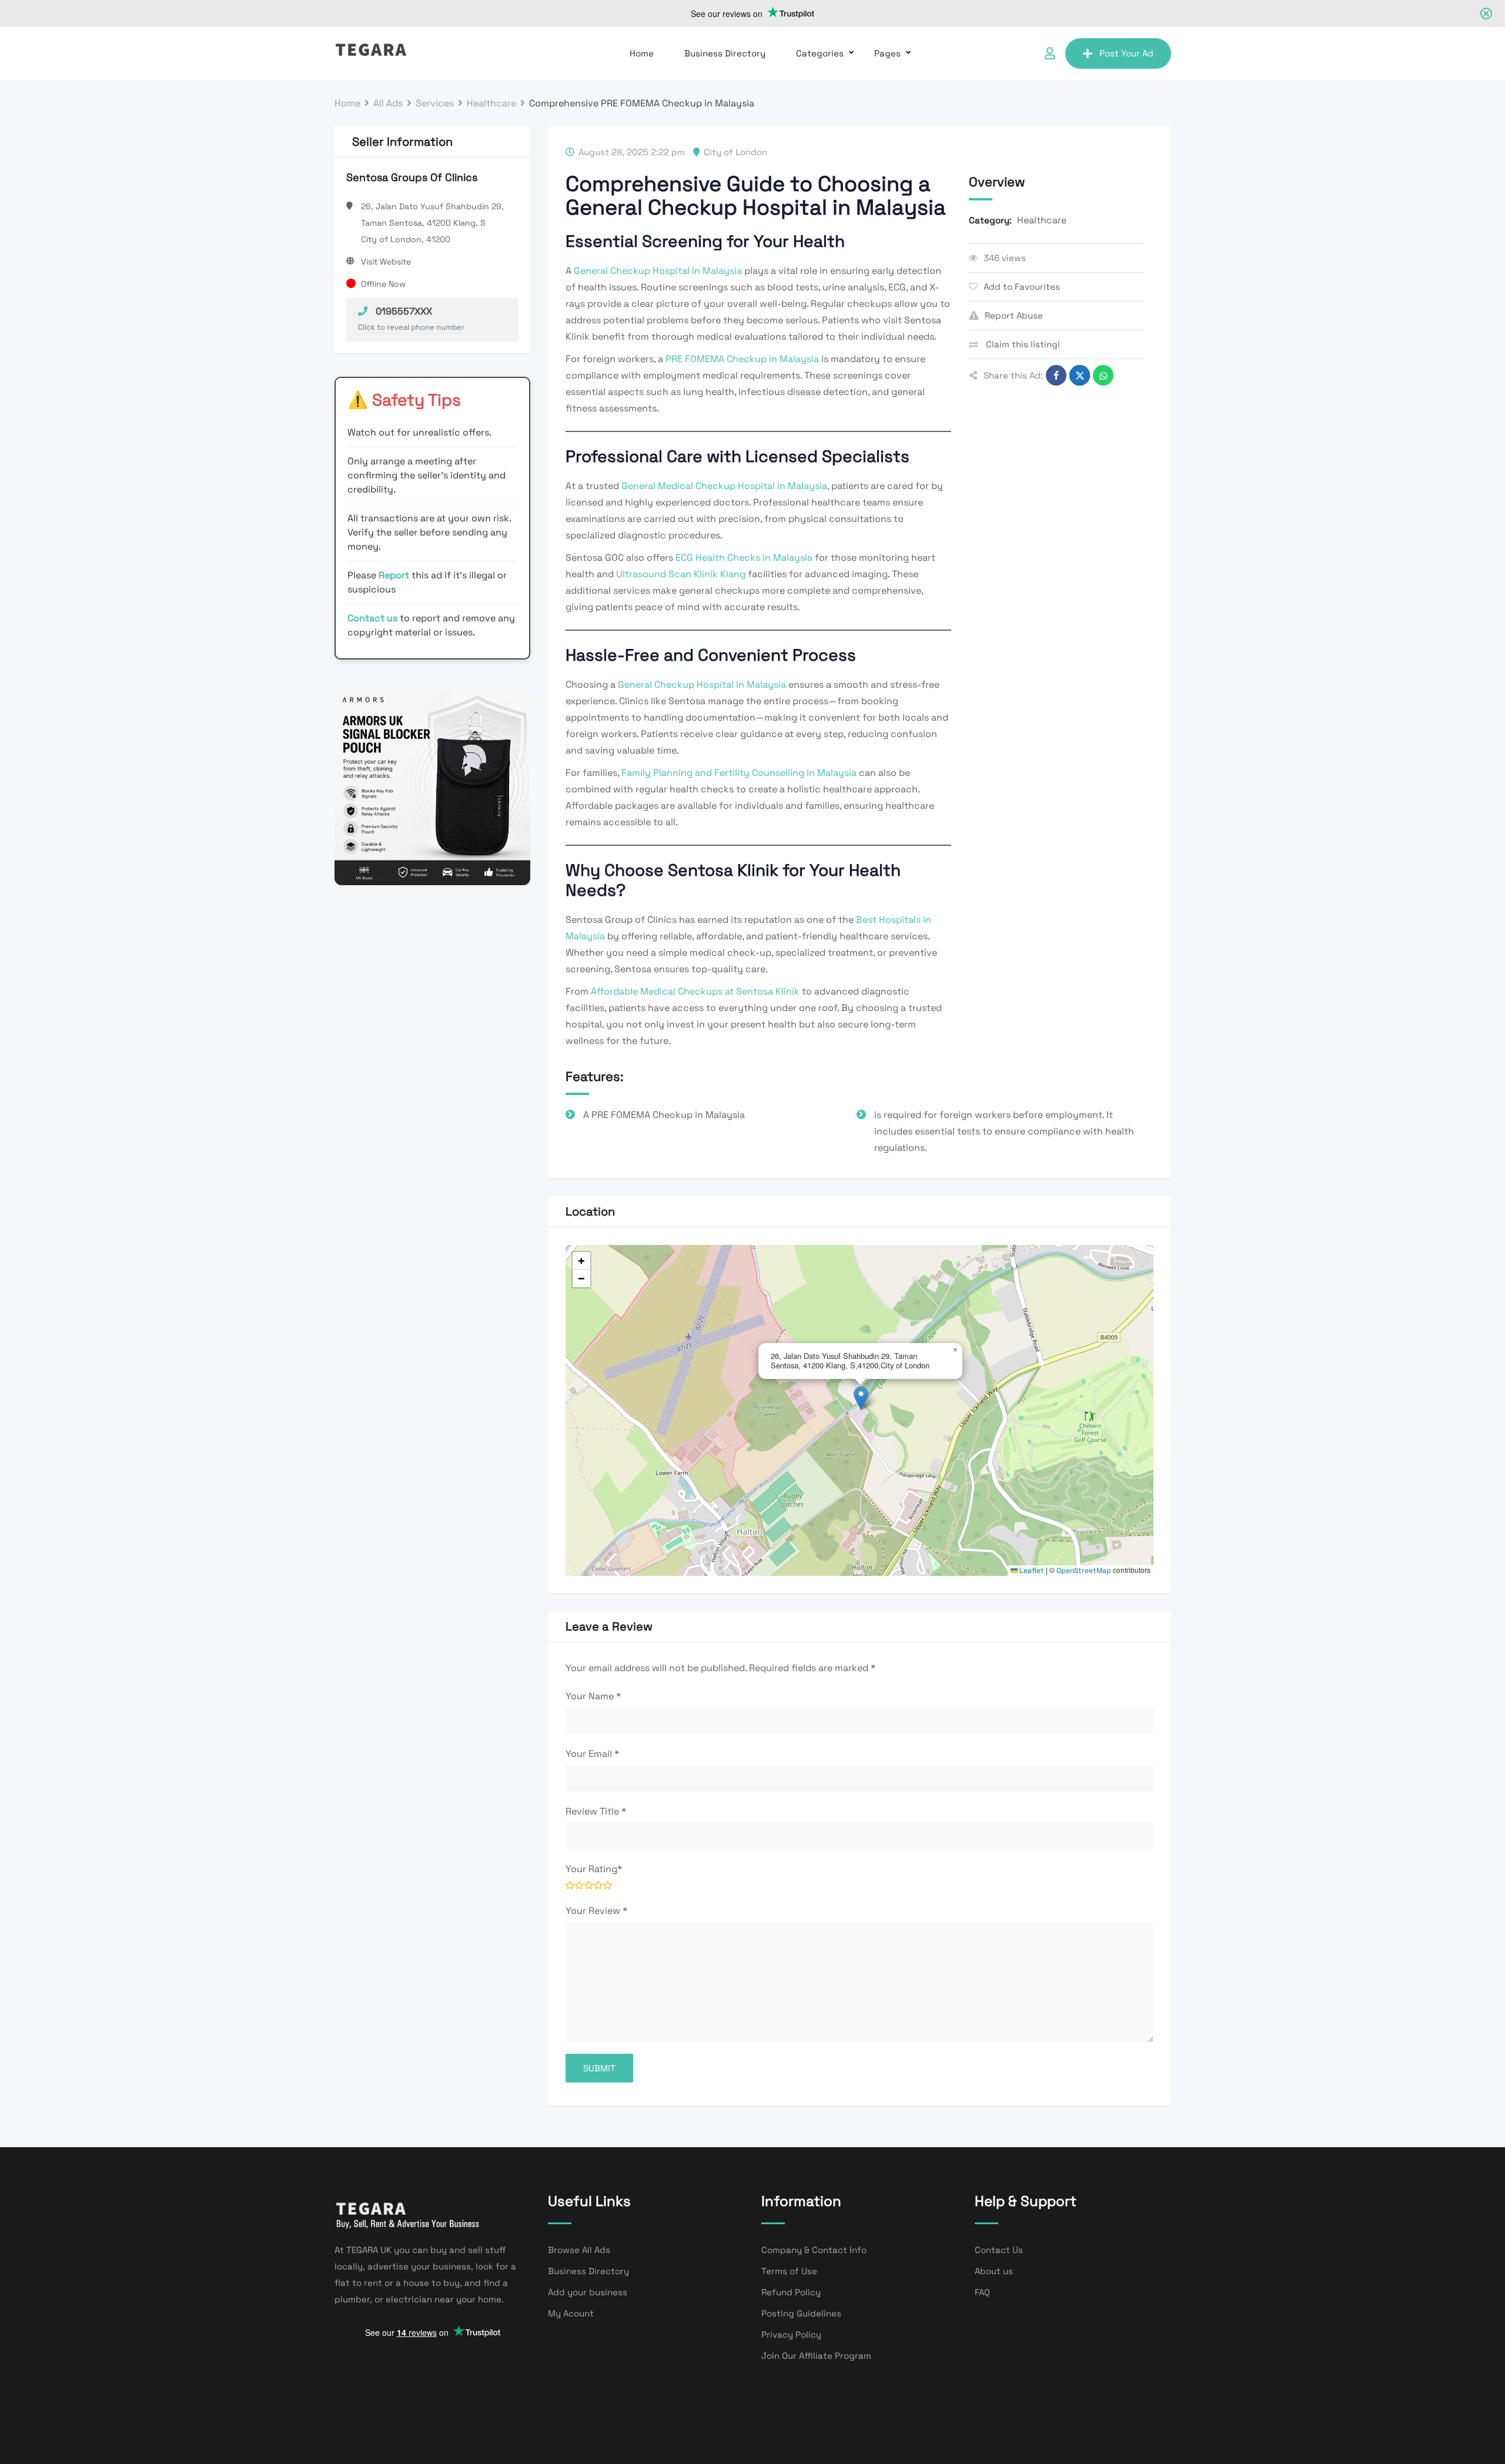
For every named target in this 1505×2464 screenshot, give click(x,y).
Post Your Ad (1126, 53)
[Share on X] (1080, 375)
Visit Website (386, 262)
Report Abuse (1014, 315)
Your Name (593, 1696)
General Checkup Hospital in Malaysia (658, 271)
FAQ (982, 2292)
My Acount (571, 2313)
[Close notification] (1486, 14)
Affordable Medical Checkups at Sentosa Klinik (695, 991)
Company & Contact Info (814, 2250)
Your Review (596, 1911)
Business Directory (725, 53)
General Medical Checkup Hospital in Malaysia (724, 486)
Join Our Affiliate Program (816, 2356)
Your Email (592, 1754)
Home (642, 53)
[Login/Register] (1050, 53)
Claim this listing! (1022, 344)
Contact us (372, 618)
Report (395, 575)
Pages (887, 53)
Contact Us (999, 2250)
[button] (861, 1398)
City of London (735, 152)
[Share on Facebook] (1056, 375)
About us (994, 2271)
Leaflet (1031, 1571)
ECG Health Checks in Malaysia (744, 558)
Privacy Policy (791, 2334)
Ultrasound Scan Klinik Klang (681, 574)
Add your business (588, 2292)
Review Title (596, 1811)
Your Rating (594, 1869)
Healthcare (1042, 220)
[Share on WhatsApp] (1103, 375)
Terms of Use (789, 2271)
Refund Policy (791, 2292)
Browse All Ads (579, 2250)
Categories (820, 53)
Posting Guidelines (801, 2313)
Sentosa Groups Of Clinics (412, 177)
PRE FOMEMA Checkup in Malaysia (742, 359)
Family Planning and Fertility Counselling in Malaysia (739, 773)
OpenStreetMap (1084, 1571)
